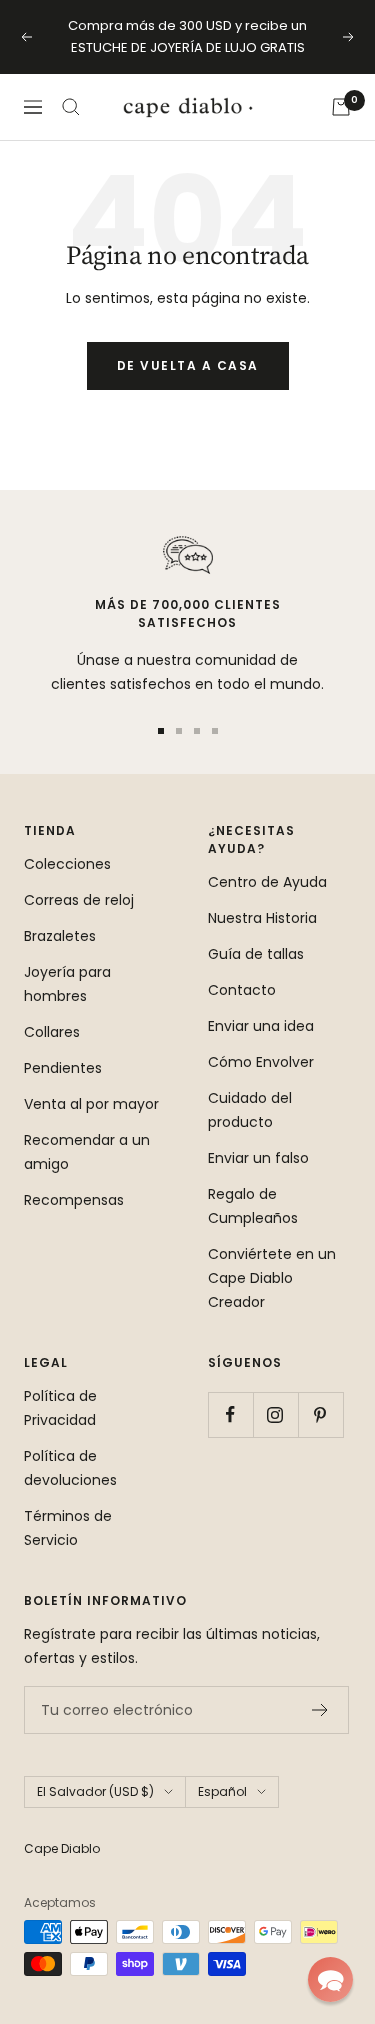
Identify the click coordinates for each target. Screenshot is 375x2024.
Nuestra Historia (262, 918)
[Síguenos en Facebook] (230, 1414)
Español (222, 1791)
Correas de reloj (79, 900)
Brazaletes (60, 936)
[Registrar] (320, 1710)
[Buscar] (71, 107)
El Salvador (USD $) (95, 1791)
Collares (52, 1032)
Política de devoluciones (70, 1468)
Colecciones (67, 864)
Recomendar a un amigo (87, 1152)
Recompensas (74, 1200)
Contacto (242, 990)
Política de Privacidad (60, 1408)
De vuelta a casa (188, 365)
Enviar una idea (261, 1026)
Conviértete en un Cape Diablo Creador (272, 1278)
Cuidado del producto (250, 1110)
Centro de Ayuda (267, 882)
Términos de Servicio (68, 1528)
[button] (330, 1979)
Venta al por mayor (91, 1104)
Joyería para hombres (67, 984)
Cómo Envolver (261, 1062)
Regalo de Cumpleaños (253, 1206)
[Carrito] (341, 107)
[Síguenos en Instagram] (275, 1414)
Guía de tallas (256, 954)
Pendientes (63, 1068)
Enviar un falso (258, 1158)
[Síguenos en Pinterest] (320, 1414)
